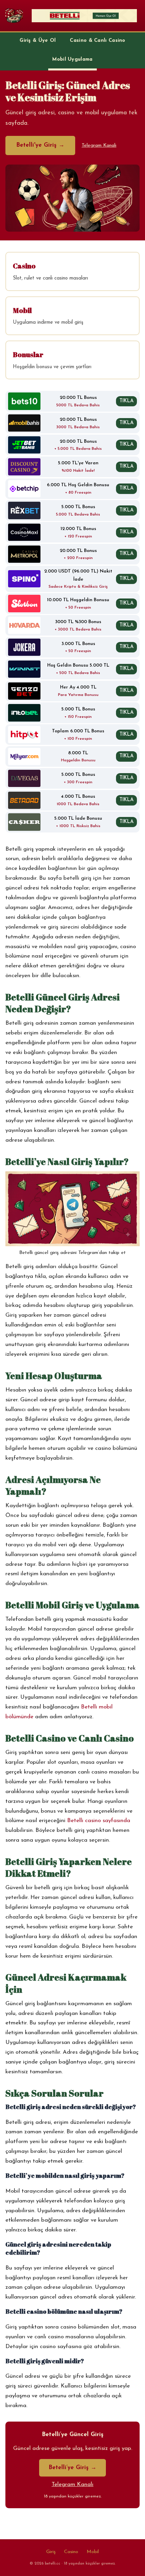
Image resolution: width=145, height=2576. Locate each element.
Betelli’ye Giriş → (72, 2468)
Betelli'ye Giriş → (40, 145)
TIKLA (126, 401)
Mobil (93, 2552)
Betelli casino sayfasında (99, 1821)
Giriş (51, 2552)
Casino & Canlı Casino (97, 41)
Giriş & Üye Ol (38, 41)
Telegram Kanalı (99, 145)
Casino (71, 2552)
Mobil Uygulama (72, 60)
